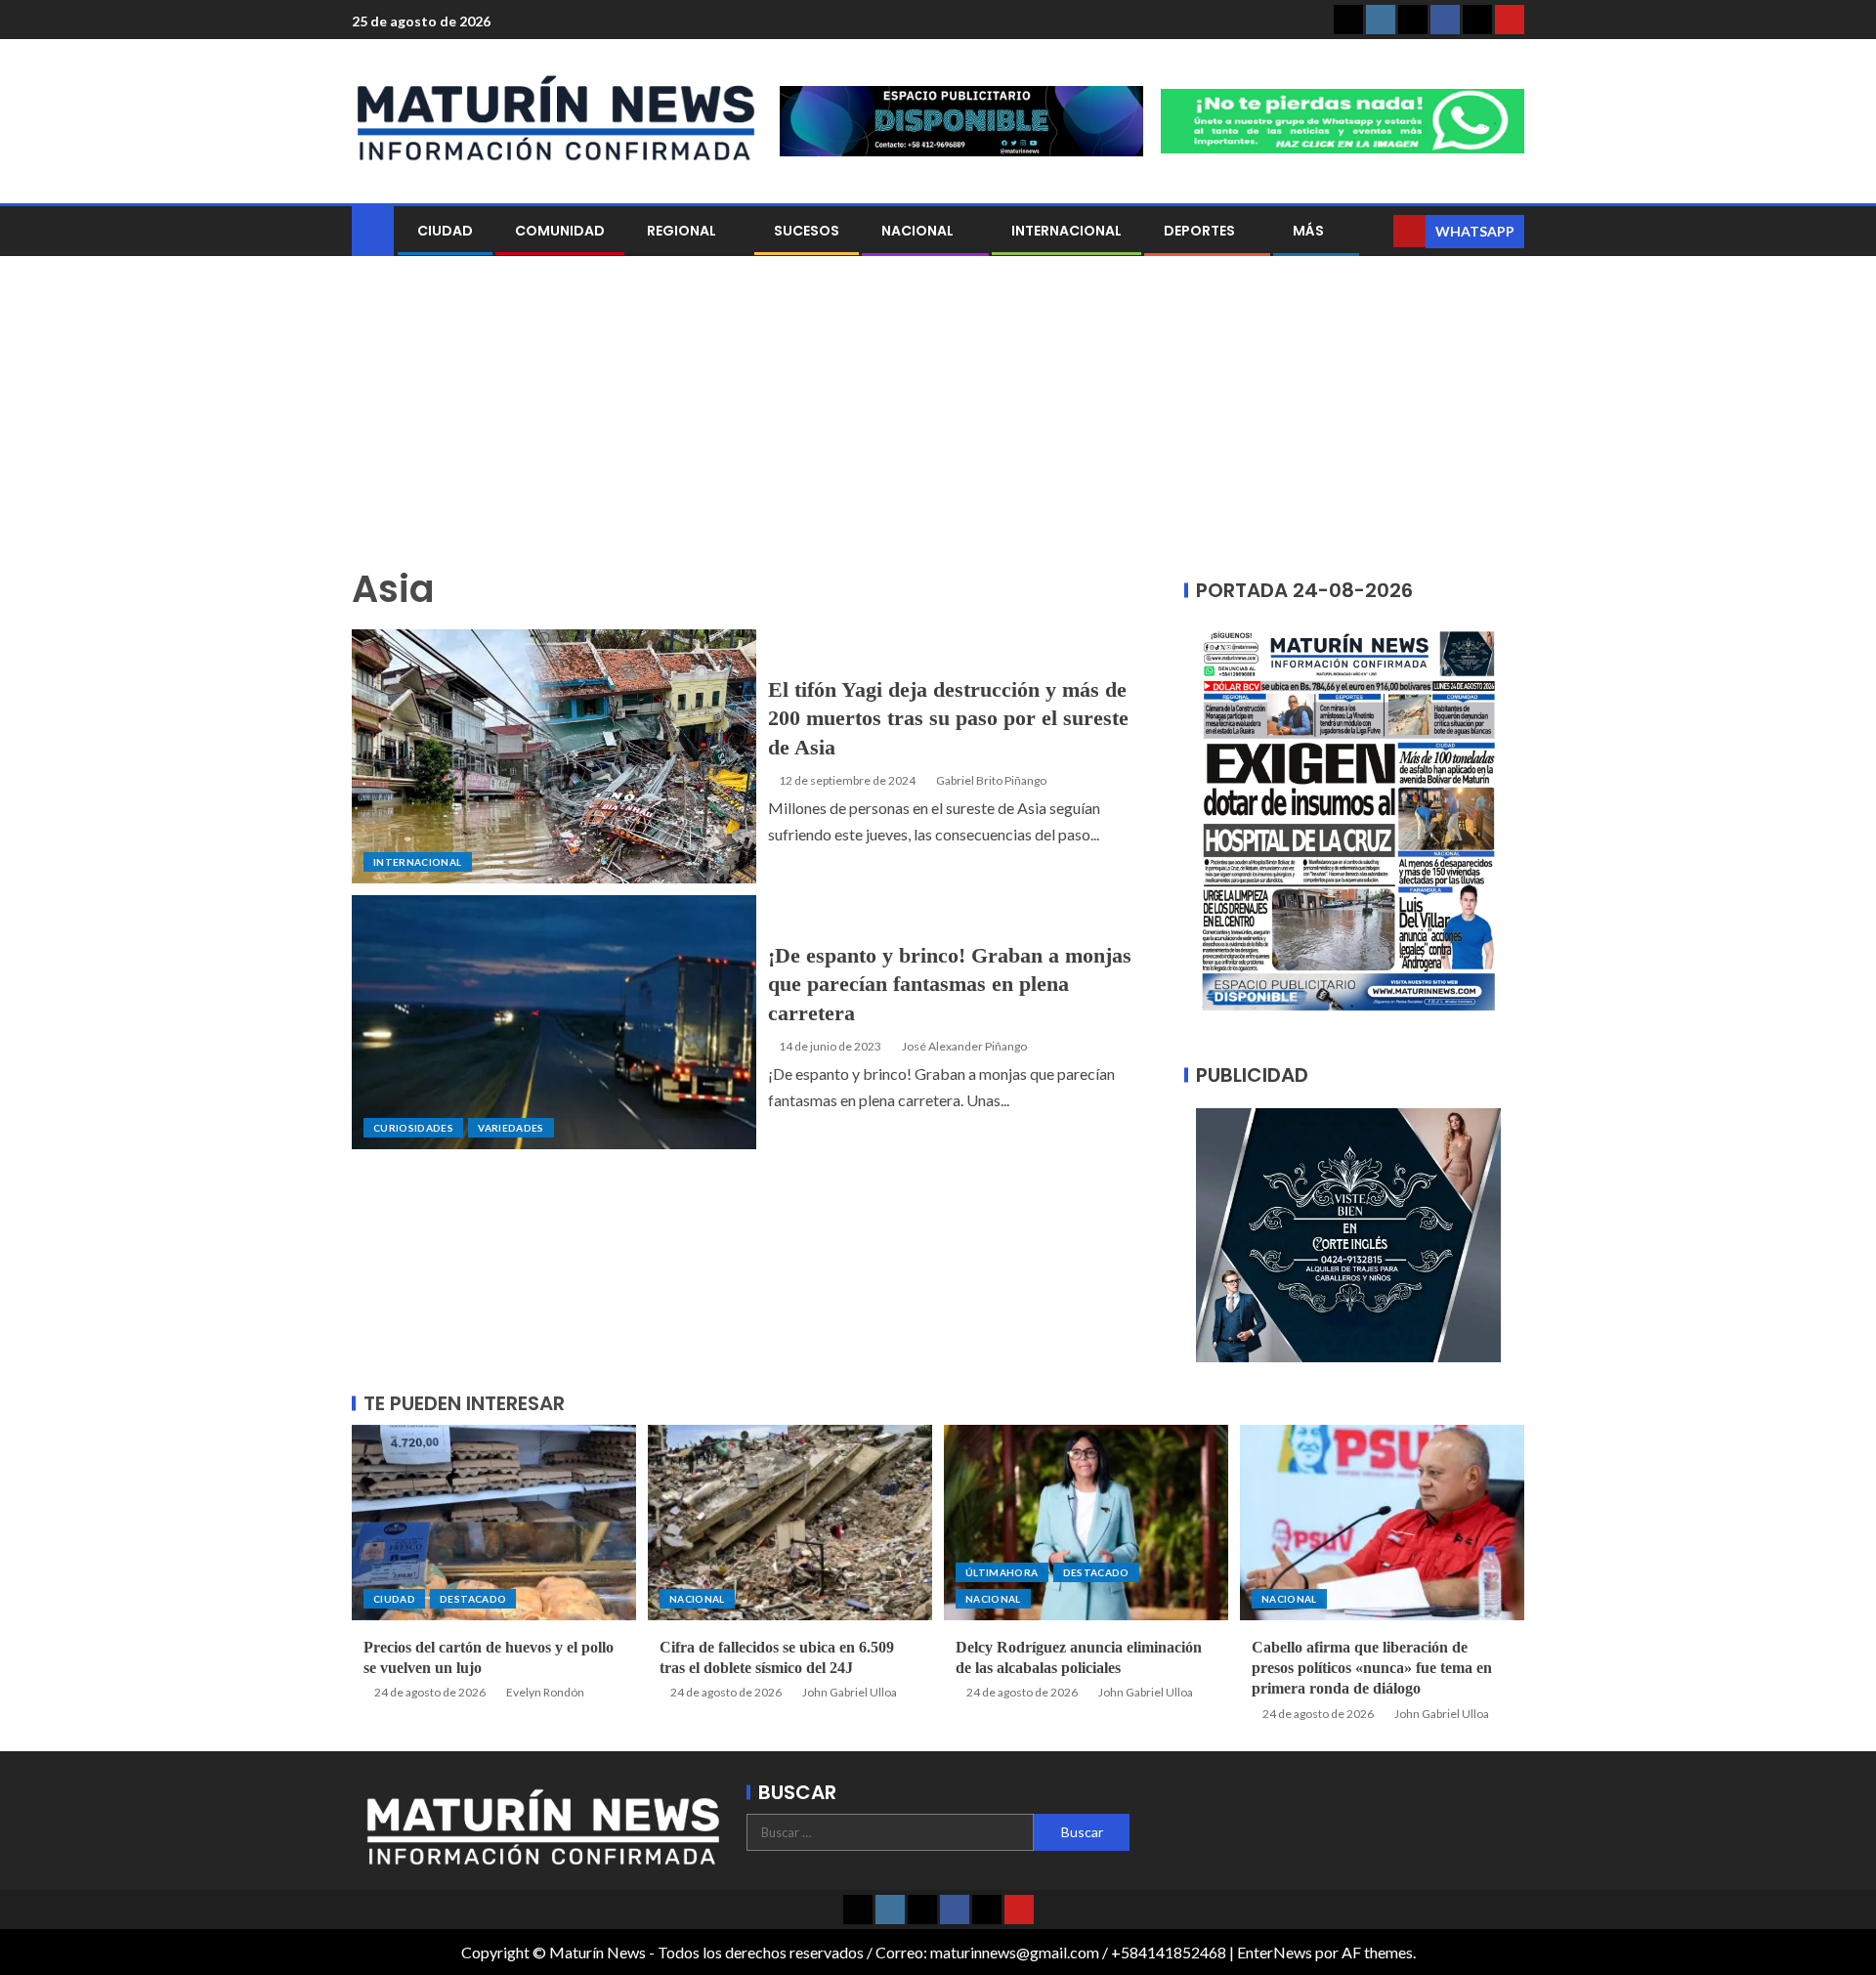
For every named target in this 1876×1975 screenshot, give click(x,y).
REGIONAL (682, 231)
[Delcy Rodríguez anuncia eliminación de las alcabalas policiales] (1086, 1523)
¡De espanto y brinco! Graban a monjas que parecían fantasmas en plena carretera (950, 984)
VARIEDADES (511, 1128)
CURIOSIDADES (413, 1128)
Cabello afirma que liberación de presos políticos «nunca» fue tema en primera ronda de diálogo (1372, 1668)
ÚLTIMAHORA (1002, 1572)
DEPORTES (1199, 231)
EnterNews (1275, 1952)
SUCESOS (807, 231)
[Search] (1376, 232)
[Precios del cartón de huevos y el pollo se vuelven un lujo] (494, 1523)
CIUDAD (445, 231)
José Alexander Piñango (964, 1046)
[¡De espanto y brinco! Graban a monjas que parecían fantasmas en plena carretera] (554, 1022)
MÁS (1308, 231)
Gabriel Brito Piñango (991, 780)
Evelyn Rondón (545, 1692)
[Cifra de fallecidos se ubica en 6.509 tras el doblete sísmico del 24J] (790, 1523)
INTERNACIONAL (1066, 231)
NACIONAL (917, 231)
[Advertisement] (938, 422)
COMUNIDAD (560, 231)
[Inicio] (373, 229)
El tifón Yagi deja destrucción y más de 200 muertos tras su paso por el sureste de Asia (948, 718)
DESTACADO (473, 1599)
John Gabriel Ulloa (850, 1692)
